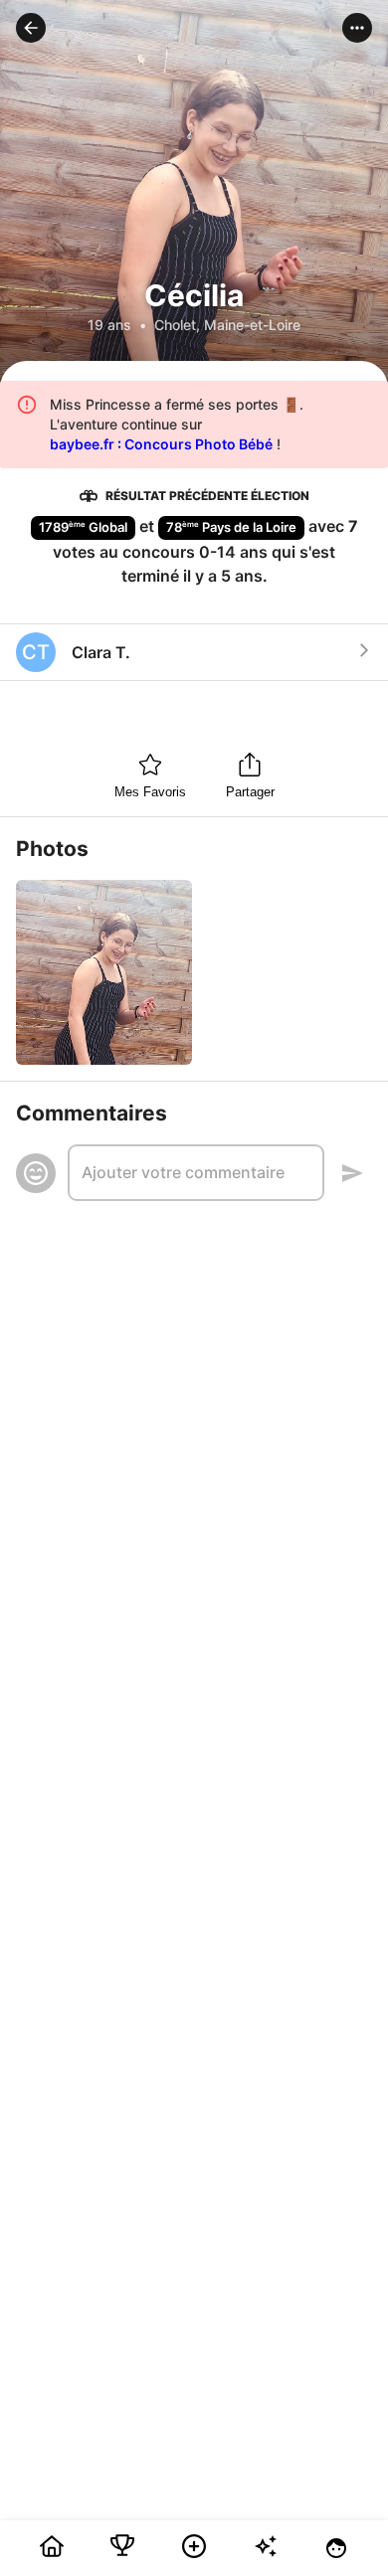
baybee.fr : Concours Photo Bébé (161, 444)
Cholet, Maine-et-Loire (227, 325)
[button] (31, 28)
